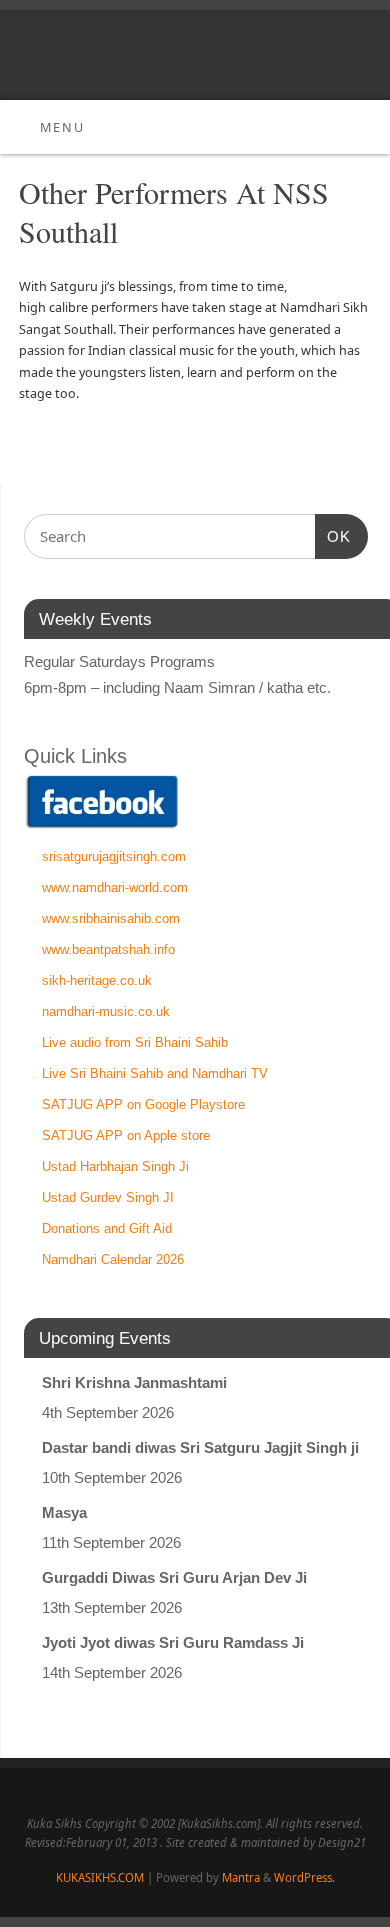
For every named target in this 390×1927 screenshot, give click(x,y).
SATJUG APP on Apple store (126, 1135)
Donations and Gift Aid (107, 1228)
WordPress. (304, 1877)
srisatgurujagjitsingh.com (114, 856)
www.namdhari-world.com (115, 887)
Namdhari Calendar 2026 (113, 1259)
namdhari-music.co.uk (106, 1011)
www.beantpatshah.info (108, 949)
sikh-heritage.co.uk (97, 980)
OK (333, 536)
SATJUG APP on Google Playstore (143, 1104)
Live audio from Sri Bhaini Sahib (135, 1042)
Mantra (241, 1877)
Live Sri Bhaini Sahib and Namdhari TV (155, 1073)
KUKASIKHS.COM (100, 1877)
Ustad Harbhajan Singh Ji (115, 1166)
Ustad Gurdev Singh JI (108, 1197)
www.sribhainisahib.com (111, 918)
